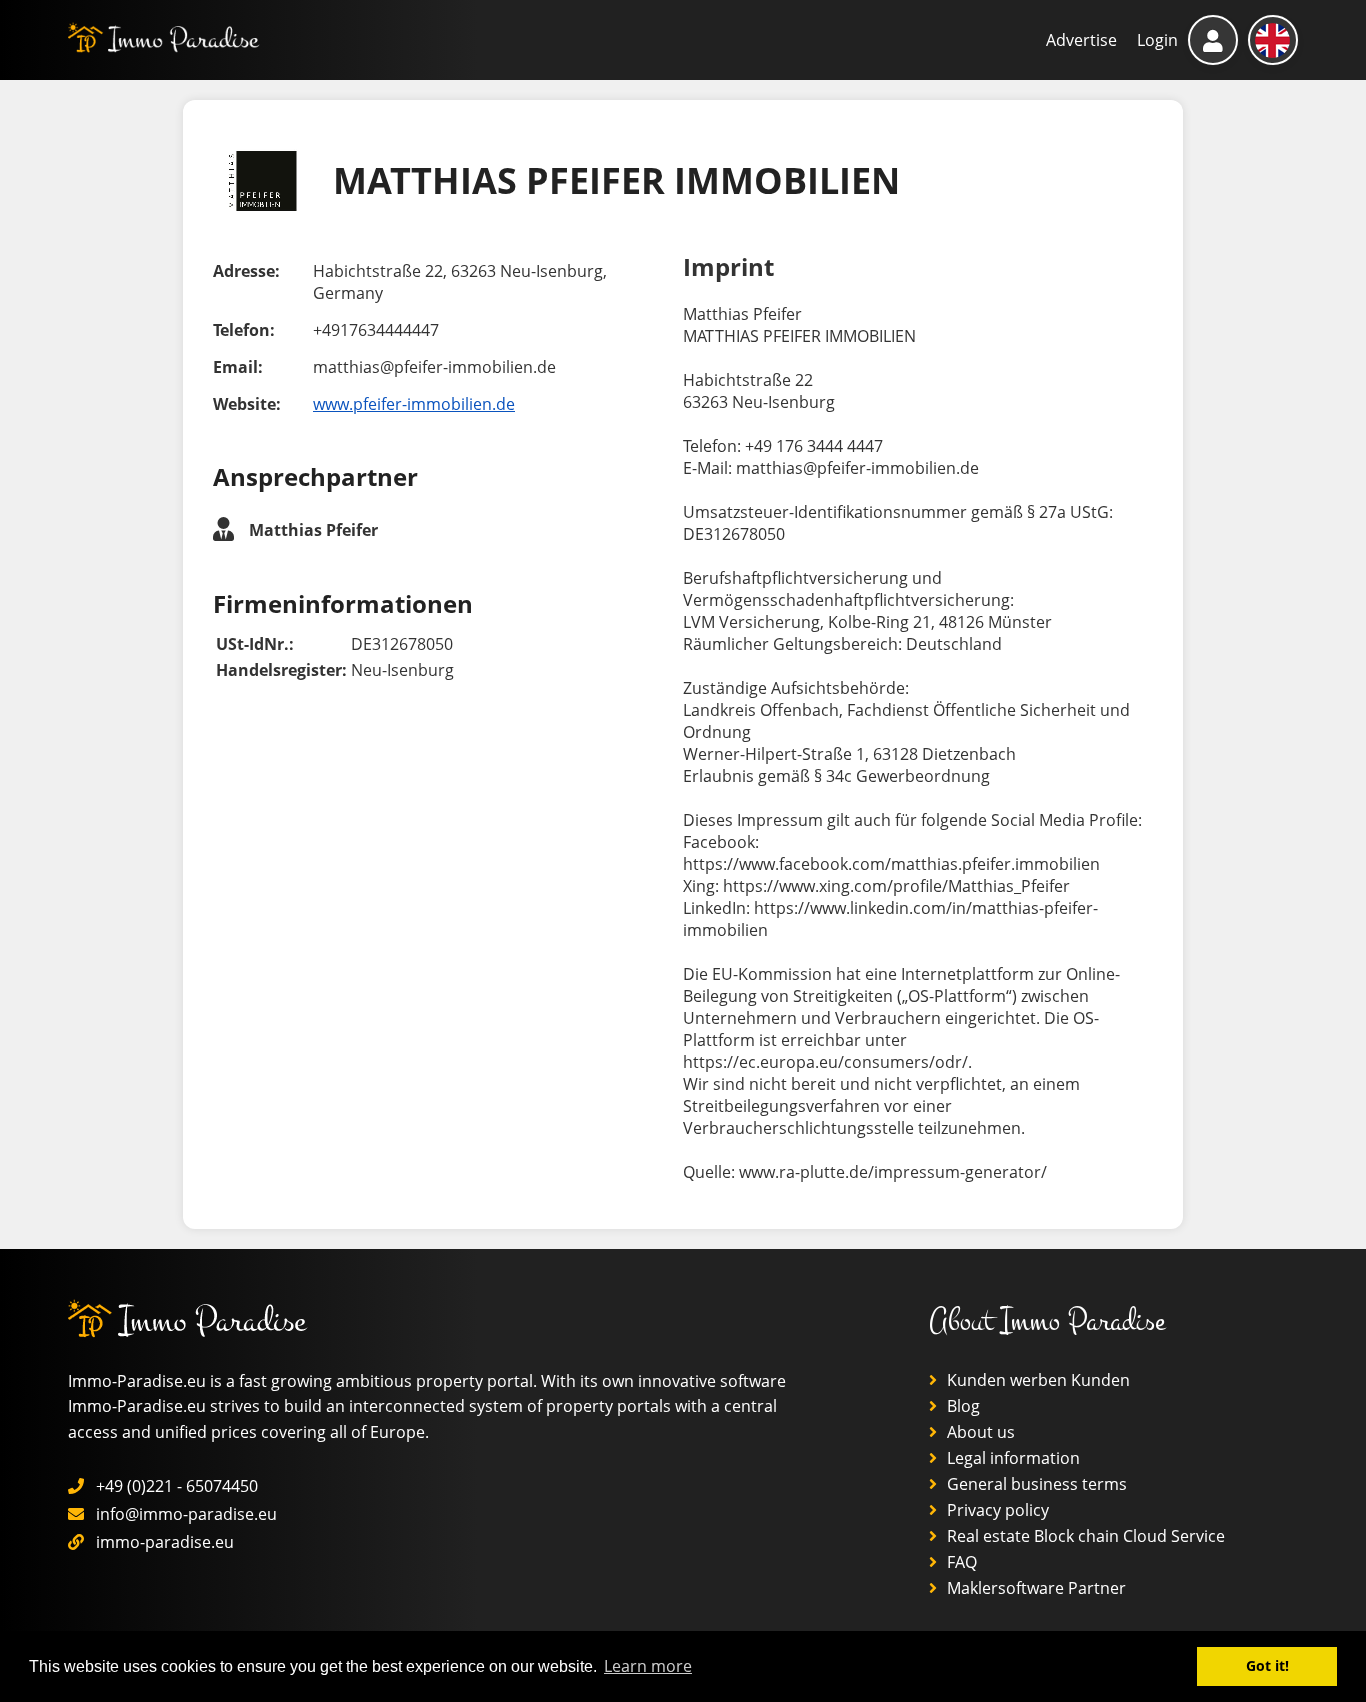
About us (979, 1432)
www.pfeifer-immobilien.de (414, 404)
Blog (961, 1406)
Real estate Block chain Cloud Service (1084, 1536)
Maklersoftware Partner (1034, 1588)
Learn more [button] (648, 1666)
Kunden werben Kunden (1036, 1380)
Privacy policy (996, 1510)
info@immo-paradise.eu (186, 1514)
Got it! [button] (1267, 1665)
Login (1157, 40)
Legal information (1011, 1458)
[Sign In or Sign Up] (1213, 40)
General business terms (1035, 1484)
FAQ (960, 1562)
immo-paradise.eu (165, 1542)
